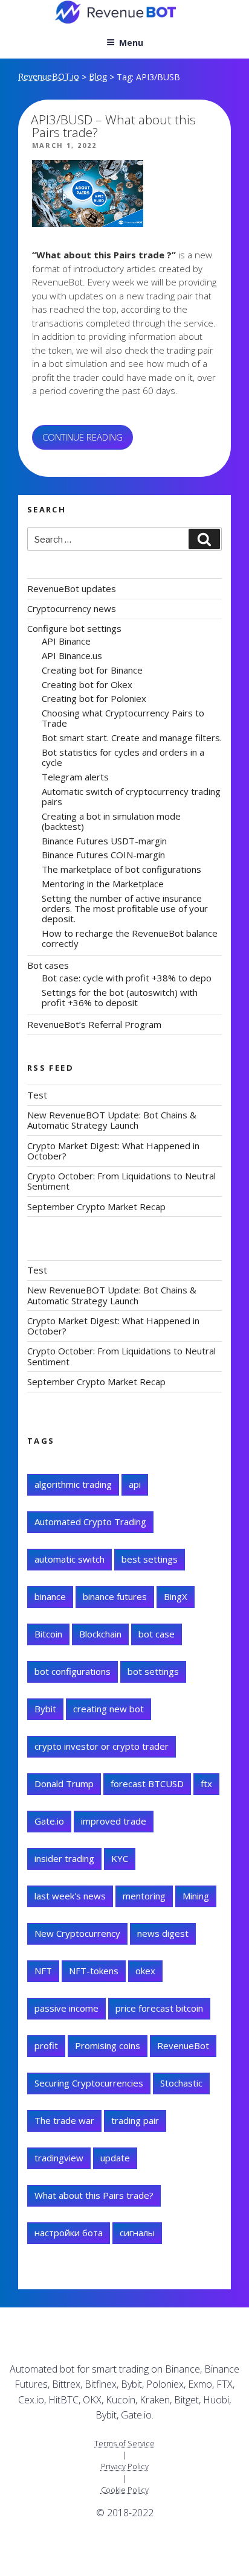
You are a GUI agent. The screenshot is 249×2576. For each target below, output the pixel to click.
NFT (43, 1971)
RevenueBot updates (72, 588)
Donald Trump (64, 1784)
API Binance (66, 641)
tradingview (59, 2158)
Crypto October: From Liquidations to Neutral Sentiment (121, 1181)
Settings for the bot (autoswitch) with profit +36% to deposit (120, 997)
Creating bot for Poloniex (94, 698)
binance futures (115, 1596)
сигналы (137, 2233)
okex (145, 1971)
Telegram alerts (75, 777)
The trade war (64, 2120)
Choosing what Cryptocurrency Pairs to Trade (123, 718)
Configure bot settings (74, 628)
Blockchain (100, 1634)
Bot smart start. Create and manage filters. (132, 738)
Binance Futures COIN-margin (103, 855)
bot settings (153, 1671)
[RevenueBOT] (26, 2548)
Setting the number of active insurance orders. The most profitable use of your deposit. (125, 909)
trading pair (135, 2120)
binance (50, 1596)
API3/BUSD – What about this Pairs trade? (113, 126)
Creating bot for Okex (87, 684)
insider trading (64, 1858)
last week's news (70, 1896)
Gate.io (49, 1821)
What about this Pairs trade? (94, 2195)
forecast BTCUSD (147, 1784)
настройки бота (69, 2233)
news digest (163, 1933)
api (135, 1484)
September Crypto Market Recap (96, 1207)
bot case (157, 1634)
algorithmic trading (73, 1484)
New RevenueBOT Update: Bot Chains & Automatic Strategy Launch (112, 1120)
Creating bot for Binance (92, 670)
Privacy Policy (125, 2466)
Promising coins (108, 2045)
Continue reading (88, 440)
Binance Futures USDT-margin (104, 841)
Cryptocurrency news (72, 608)
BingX (176, 1596)
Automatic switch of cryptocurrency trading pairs (131, 796)
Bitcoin (48, 1634)
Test (37, 1095)
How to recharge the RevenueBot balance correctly (130, 938)
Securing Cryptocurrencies (89, 2083)
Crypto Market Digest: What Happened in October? (113, 1151)
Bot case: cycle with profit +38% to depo (127, 978)
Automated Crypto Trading (90, 1522)
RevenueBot (183, 2045)
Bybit (45, 1709)
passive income (66, 2008)
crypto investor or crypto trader (102, 1746)
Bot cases (48, 965)
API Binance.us (72, 655)
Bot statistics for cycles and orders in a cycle (123, 757)
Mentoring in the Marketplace (103, 884)
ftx (206, 1784)
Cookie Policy (125, 2490)
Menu (131, 43)
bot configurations (73, 1671)
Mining (196, 1896)
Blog (98, 76)
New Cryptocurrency (77, 1933)
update (115, 2158)
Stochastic (181, 2083)
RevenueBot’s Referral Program (94, 1024)
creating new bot (108, 1709)
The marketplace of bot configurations (121, 869)
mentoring (144, 1896)
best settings (150, 1559)
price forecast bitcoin (159, 2008)
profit (46, 2045)
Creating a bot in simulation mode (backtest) (111, 821)
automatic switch (70, 1559)
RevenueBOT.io (49, 76)
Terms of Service (124, 2443)
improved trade (114, 1821)
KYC (120, 1858)
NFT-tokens (94, 1971)
